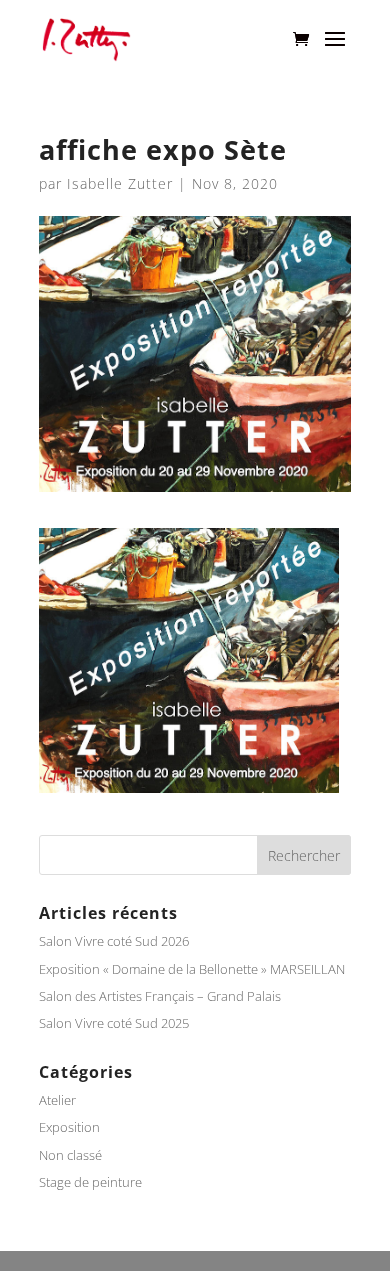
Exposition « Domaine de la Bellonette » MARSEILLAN (192, 969)
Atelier (57, 1100)
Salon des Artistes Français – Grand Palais (161, 996)
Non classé (70, 1155)
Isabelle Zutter (120, 183)
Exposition (69, 1127)
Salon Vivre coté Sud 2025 (114, 1023)
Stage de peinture (90, 1182)
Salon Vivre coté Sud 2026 (114, 941)
